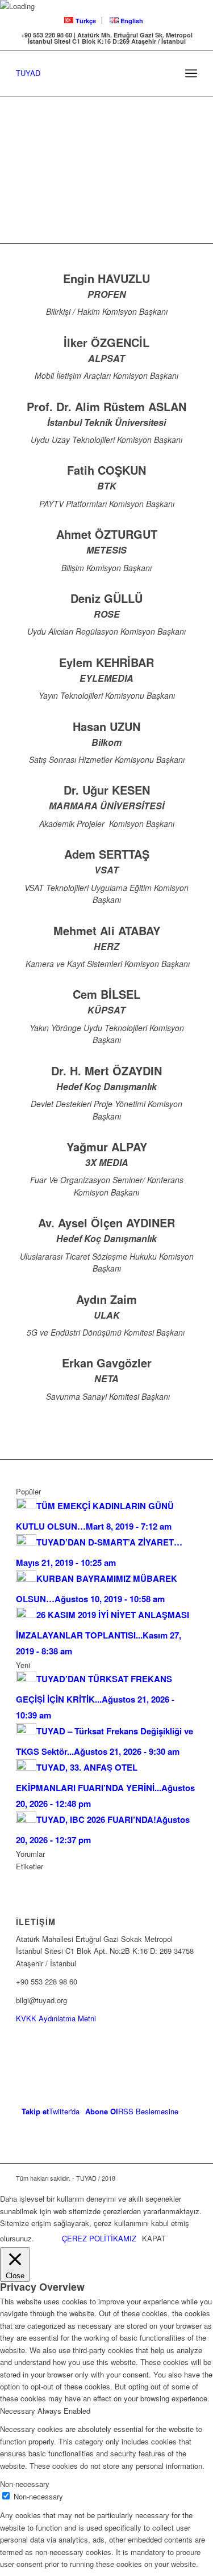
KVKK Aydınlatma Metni (56, 2018)
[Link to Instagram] (172, 2178)
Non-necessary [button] (25, 2484)
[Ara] (166, 73)
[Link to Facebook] (154, 2178)
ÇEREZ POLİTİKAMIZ (99, 2238)
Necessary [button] (19, 2411)
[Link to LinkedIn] (189, 2178)
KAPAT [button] (154, 2238)
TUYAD (28, 73)
